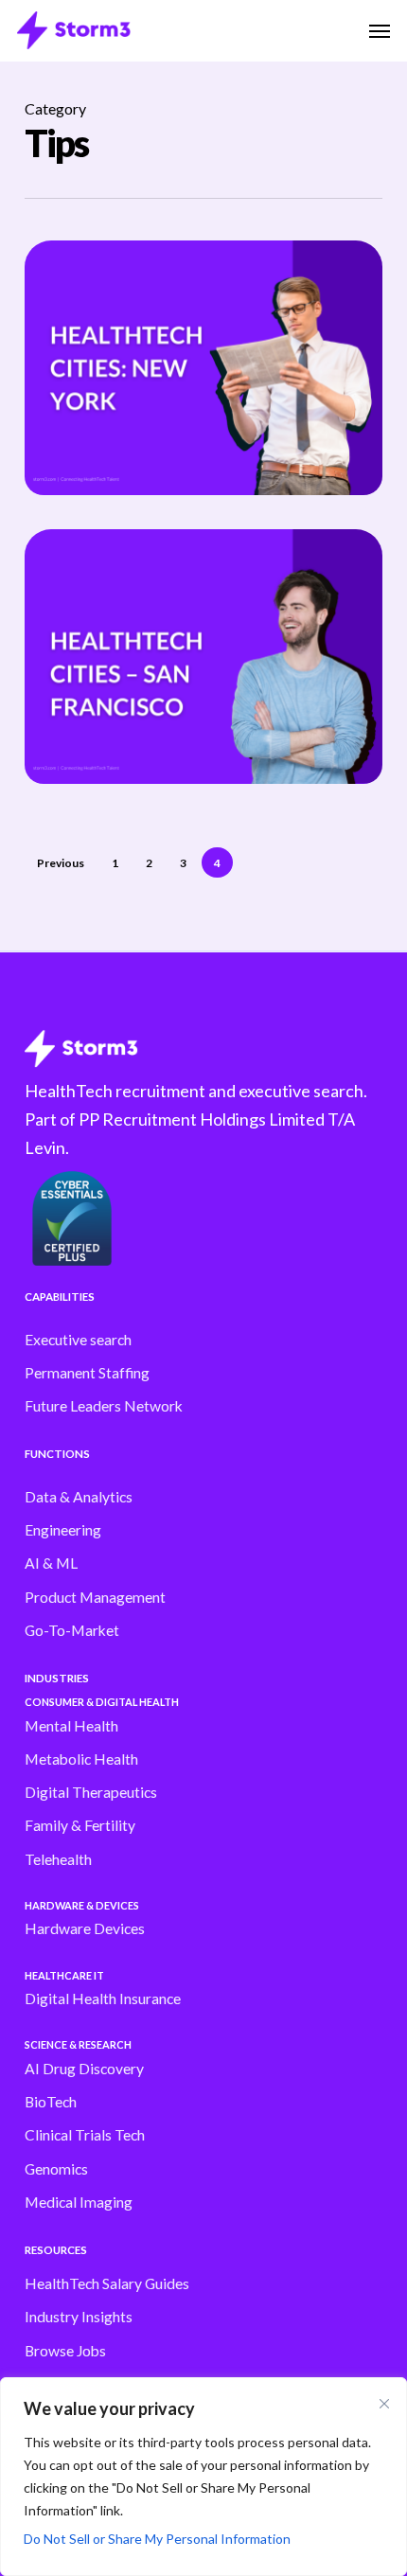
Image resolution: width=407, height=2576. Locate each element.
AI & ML (51, 1563)
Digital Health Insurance (103, 1999)
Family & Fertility (80, 1825)
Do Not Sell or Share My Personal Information (157, 2539)
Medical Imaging (79, 2202)
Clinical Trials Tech (85, 2135)
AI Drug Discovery (84, 2069)
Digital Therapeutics (91, 1792)
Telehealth (58, 1859)
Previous (61, 863)
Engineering (63, 1530)
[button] (380, 30)
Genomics (56, 2169)
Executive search (78, 1340)
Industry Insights (79, 2317)
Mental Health (71, 1726)
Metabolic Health (81, 1759)
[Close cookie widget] (384, 2404)
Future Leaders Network (104, 1406)
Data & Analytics (79, 1497)
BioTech (51, 2102)
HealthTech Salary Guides (107, 2283)
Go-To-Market (72, 1630)
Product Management (95, 1597)
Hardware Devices (85, 1928)
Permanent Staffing (87, 1373)
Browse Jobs (65, 2351)
